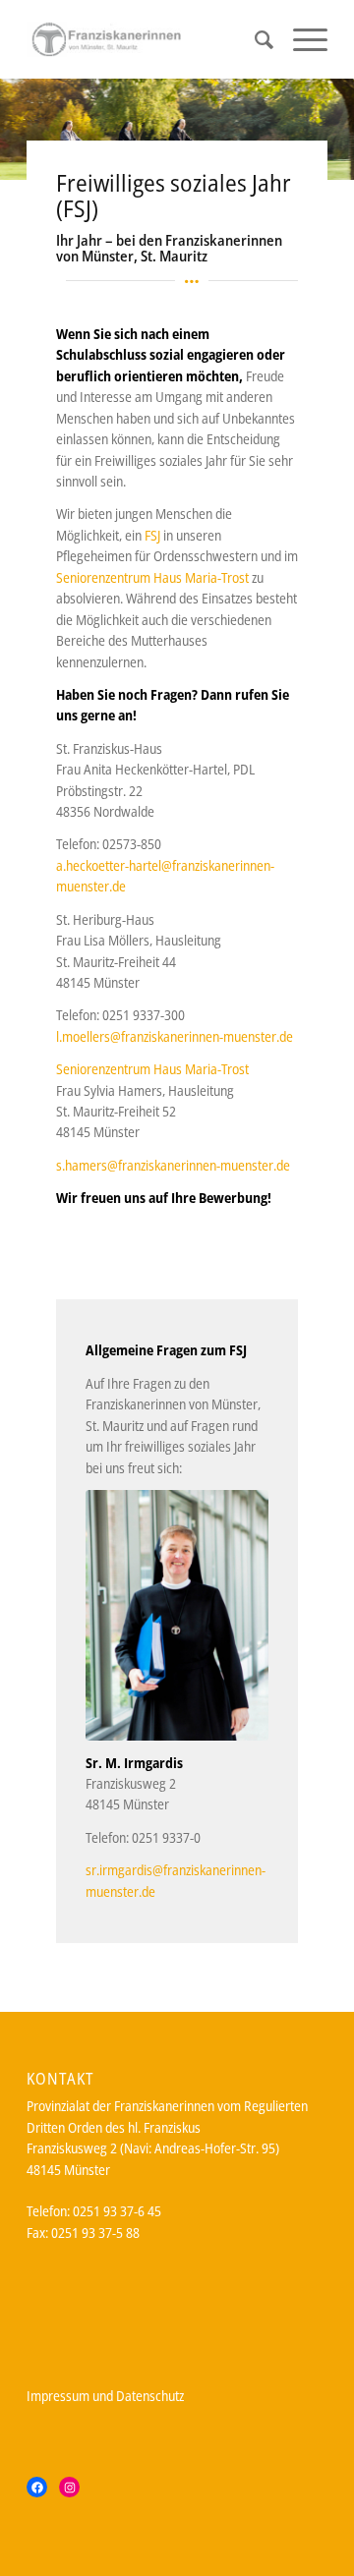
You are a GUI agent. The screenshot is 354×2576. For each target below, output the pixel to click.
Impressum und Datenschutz (105, 2396)
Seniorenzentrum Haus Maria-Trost (152, 577)
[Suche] (254, 39)
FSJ (152, 535)
